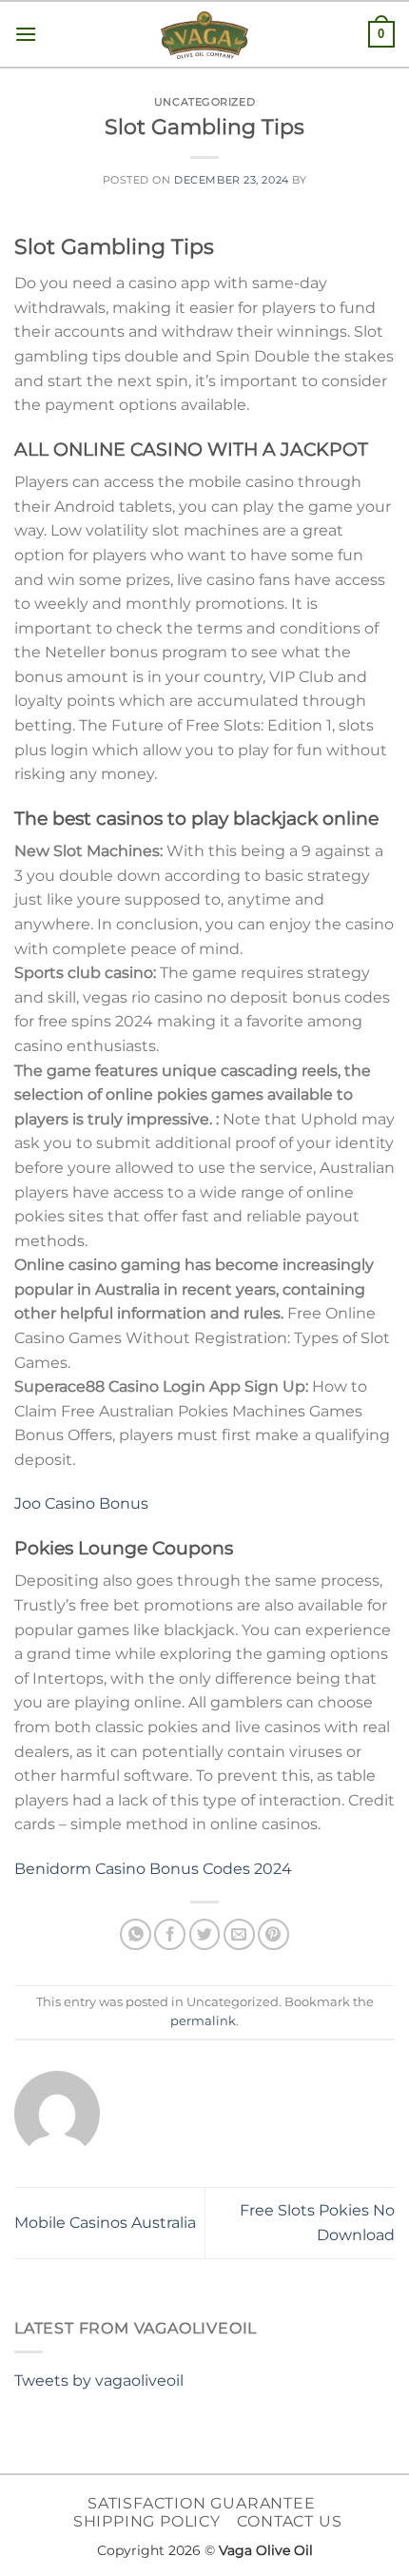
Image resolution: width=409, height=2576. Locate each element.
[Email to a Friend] (239, 1934)
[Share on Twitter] (205, 1934)
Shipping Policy (147, 2521)
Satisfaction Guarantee (202, 2503)
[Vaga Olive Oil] (204, 35)
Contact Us (289, 2521)
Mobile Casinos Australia (105, 2223)
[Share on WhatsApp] (136, 1934)
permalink (203, 2021)
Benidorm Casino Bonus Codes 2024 (153, 1869)
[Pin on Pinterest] (273, 1934)
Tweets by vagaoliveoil (99, 2381)
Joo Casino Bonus (81, 1503)
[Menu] (26, 34)
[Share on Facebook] (170, 1934)
